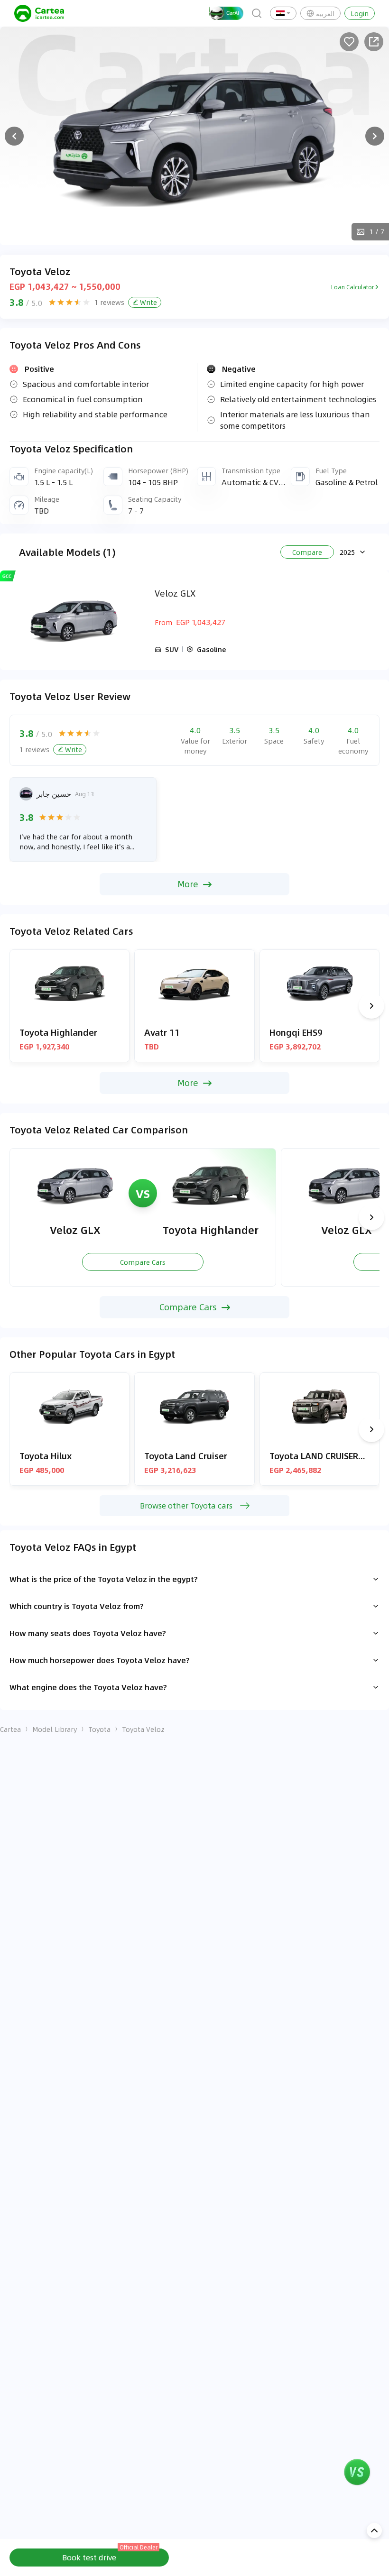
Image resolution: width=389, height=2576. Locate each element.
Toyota (99, 1729)
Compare (307, 552)
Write (148, 302)
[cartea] (39, 13)
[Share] (374, 42)
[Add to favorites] (349, 42)
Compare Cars (143, 1262)
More (188, 884)
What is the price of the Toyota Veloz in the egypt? (104, 1579)
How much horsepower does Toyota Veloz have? (100, 1660)
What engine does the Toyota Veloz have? (88, 1687)
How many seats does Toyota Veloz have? (88, 1633)
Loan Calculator (352, 287)
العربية (325, 13)
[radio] (52, 302)
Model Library (55, 1729)
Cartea (10, 1729)
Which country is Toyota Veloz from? (77, 1606)
